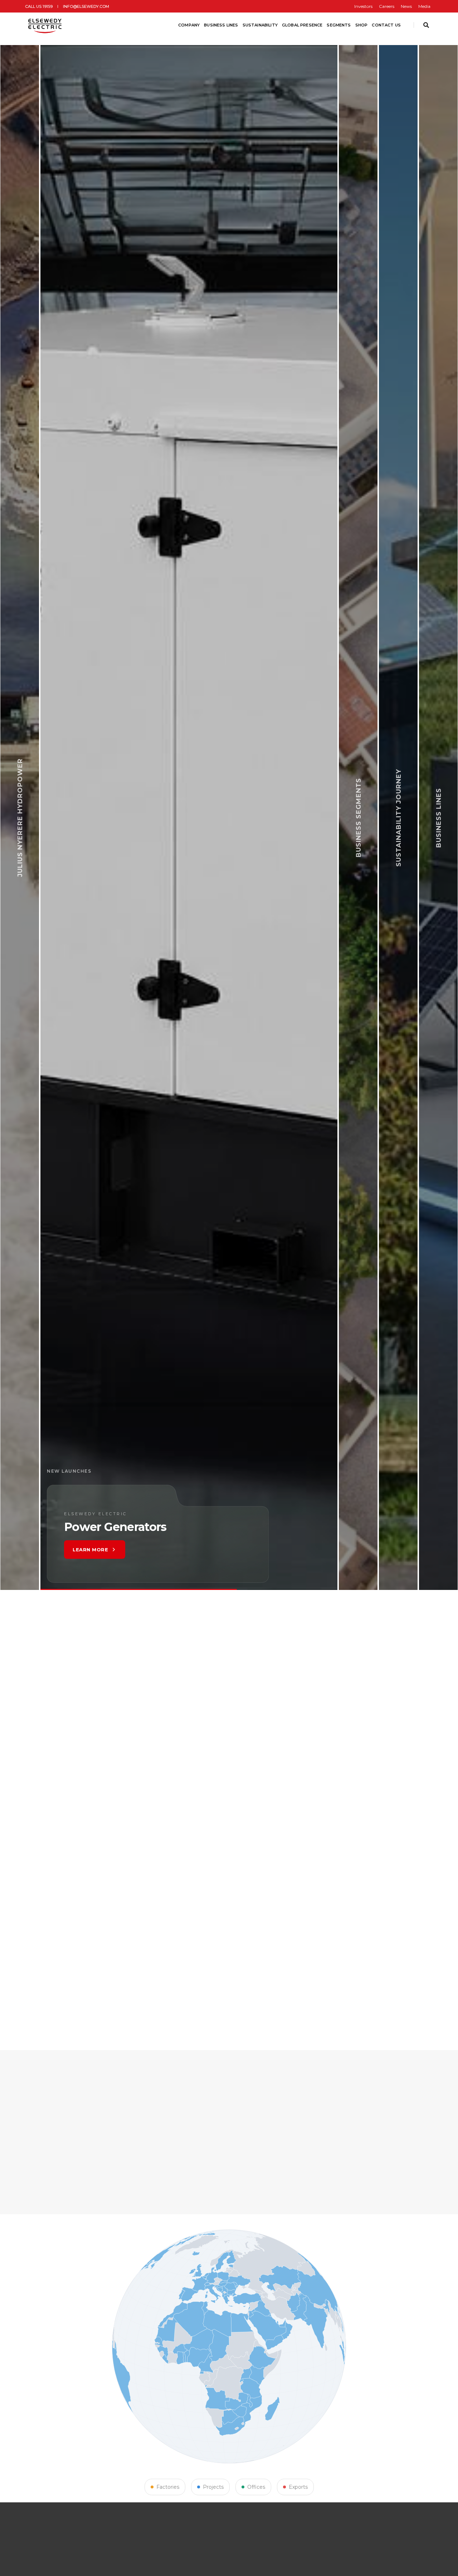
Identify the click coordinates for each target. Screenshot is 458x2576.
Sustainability (260, 25)
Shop (362, 25)
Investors (363, 6)
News (406, 6)
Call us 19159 (39, 6)
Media (424, 6)
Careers (387, 6)
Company (189, 25)
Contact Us (386, 25)
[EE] (46, 25)
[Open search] (426, 25)
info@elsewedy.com (86, 6)
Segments (339, 25)
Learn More (130, 1550)
